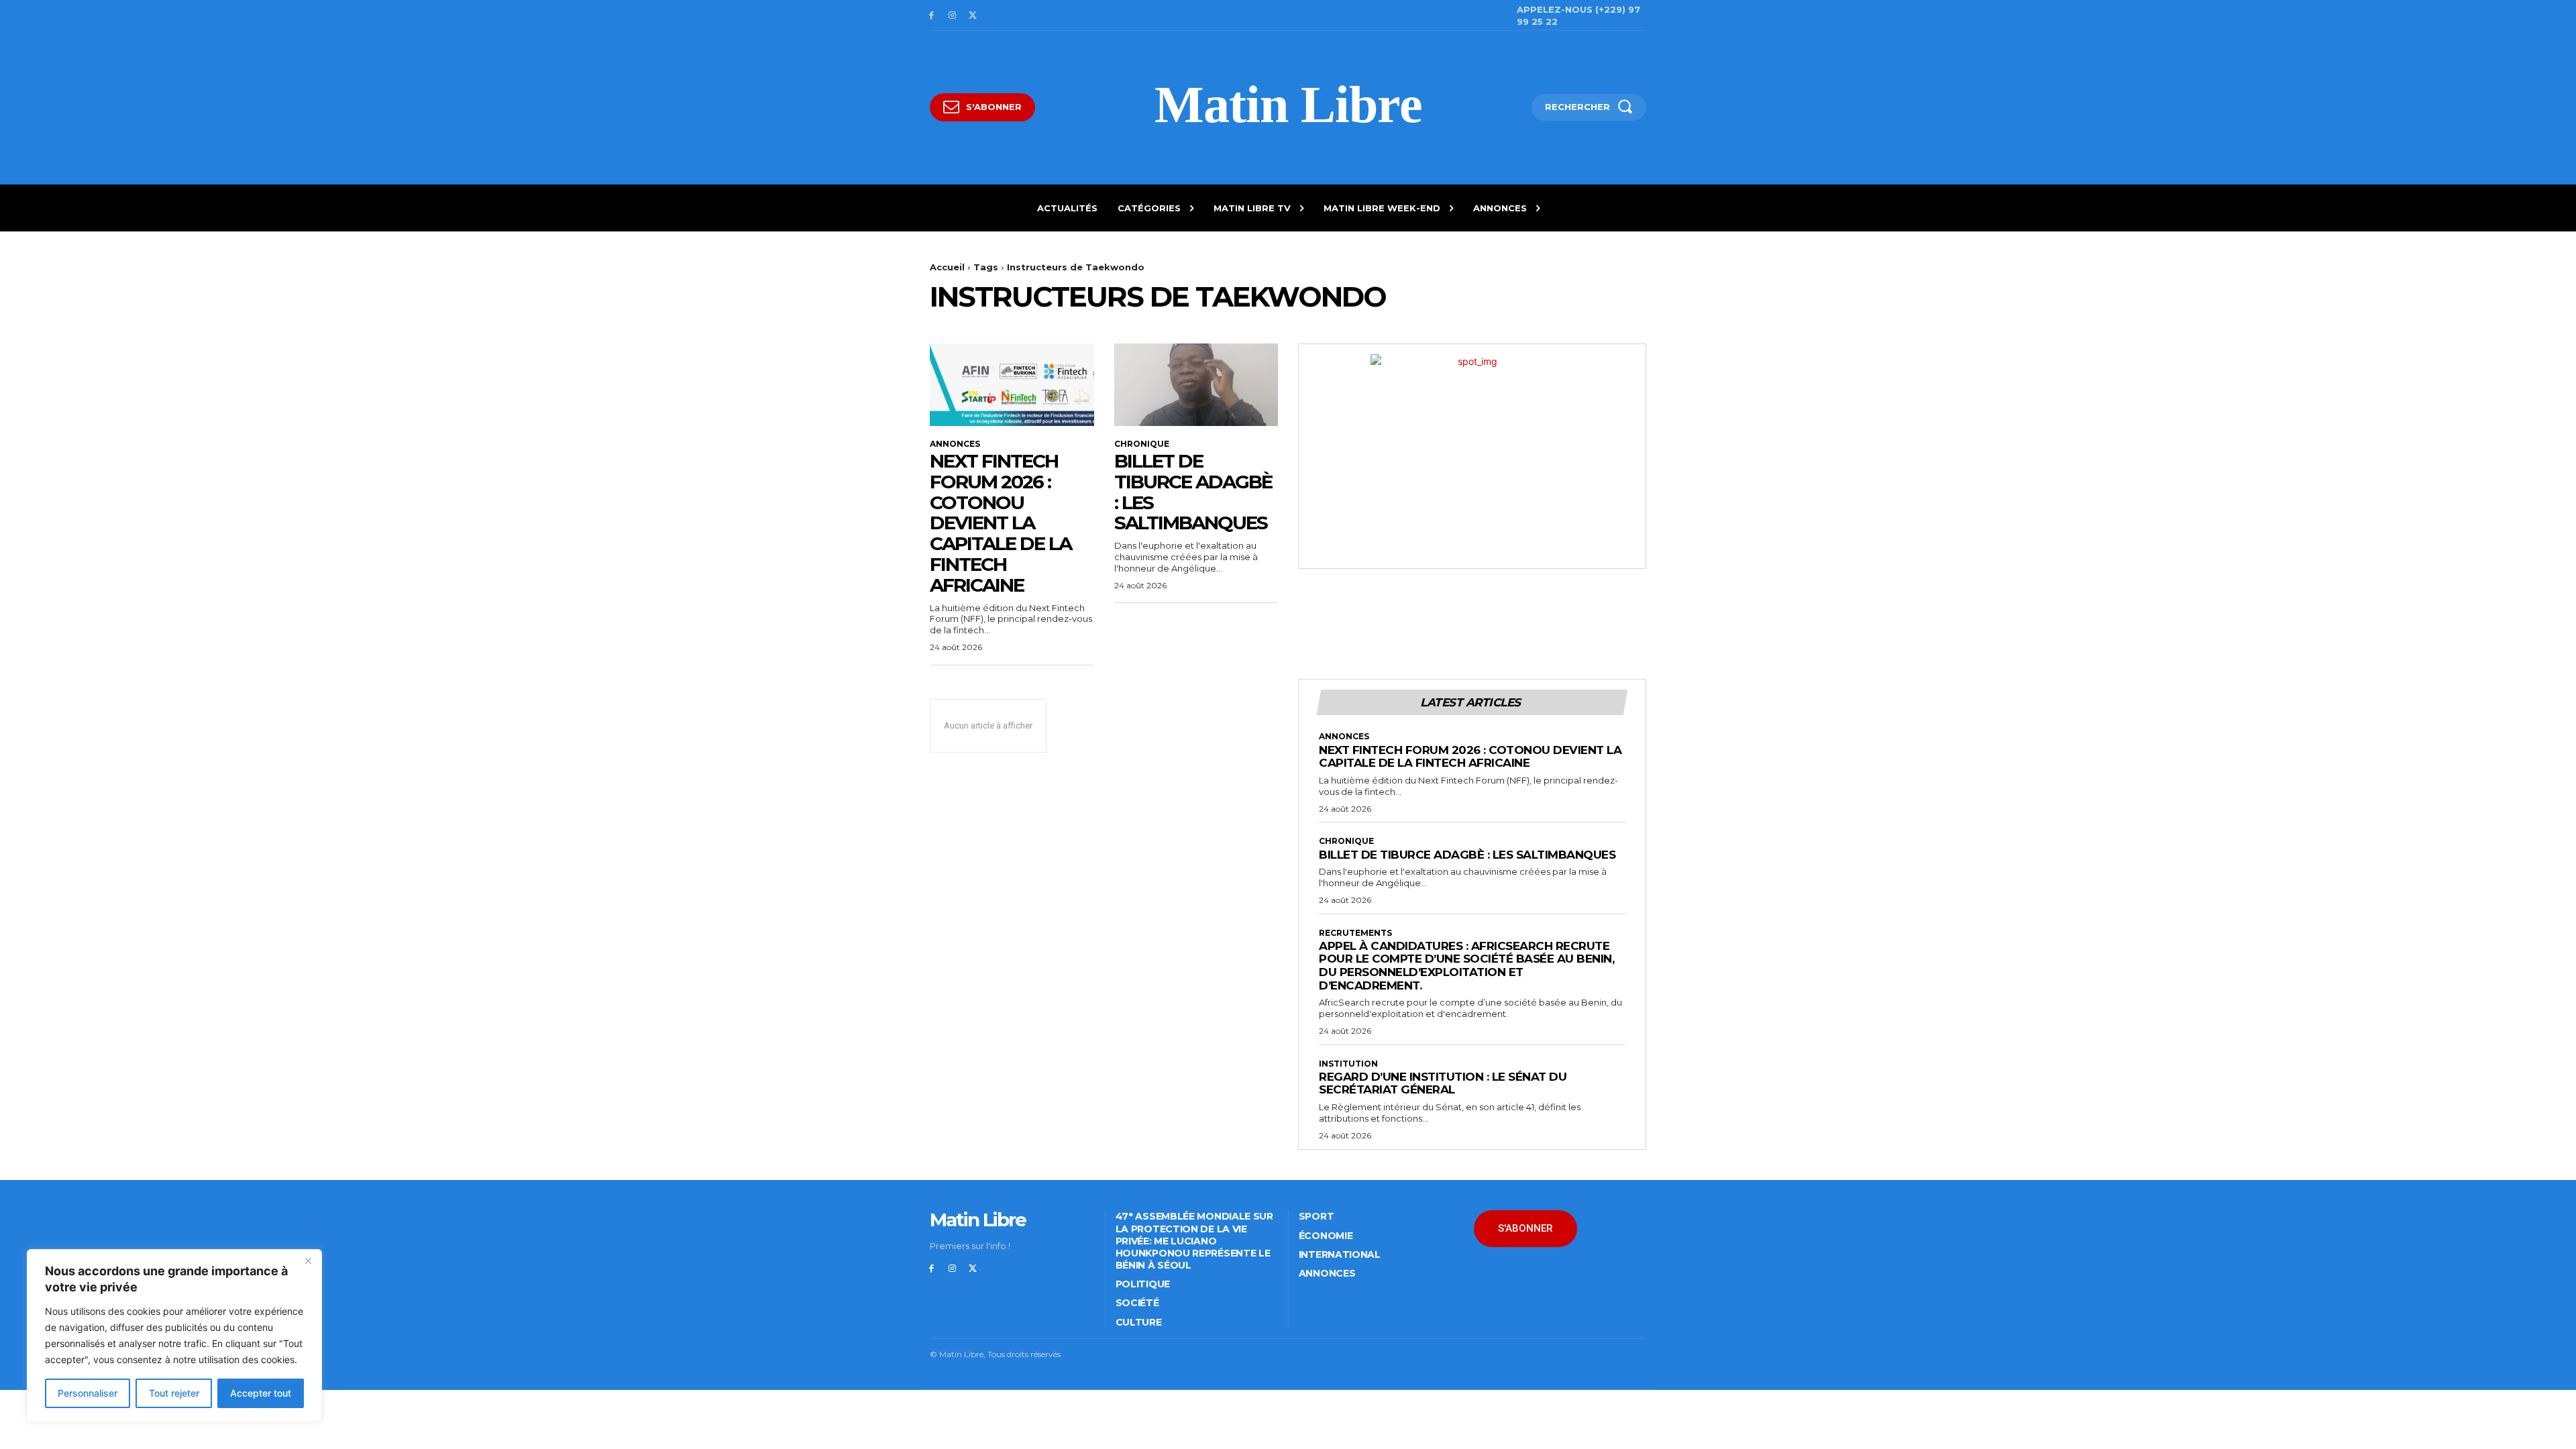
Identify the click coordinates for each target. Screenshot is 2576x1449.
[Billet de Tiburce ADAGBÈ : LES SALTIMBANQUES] (1196, 384)
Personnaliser (88, 1393)
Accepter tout (261, 1393)
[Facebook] (931, 16)
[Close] (308, 1260)
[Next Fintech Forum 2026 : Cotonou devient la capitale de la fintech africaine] (1012, 384)
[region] (174, 1336)
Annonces (955, 444)
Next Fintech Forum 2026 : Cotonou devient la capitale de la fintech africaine (1001, 523)
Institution (1348, 1064)
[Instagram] (952, 16)
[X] (973, 16)
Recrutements (1355, 933)
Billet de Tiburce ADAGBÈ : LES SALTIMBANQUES (1193, 492)
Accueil (947, 267)
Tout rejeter (174, 1393)
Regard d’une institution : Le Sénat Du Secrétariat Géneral (1443, 1083)
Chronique (1142, 444)
